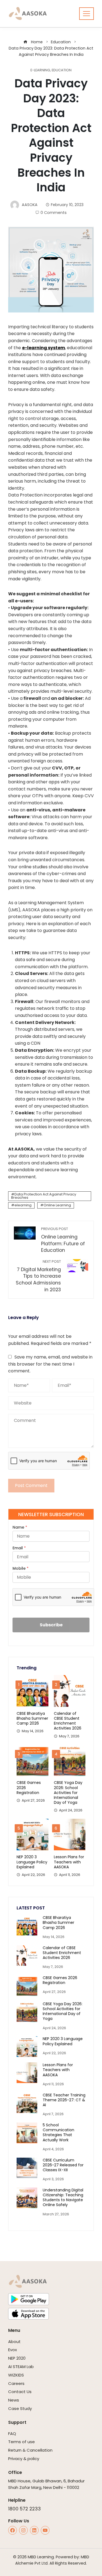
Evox (13, 2350)
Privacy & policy (24, 2459)
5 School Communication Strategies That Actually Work (58, 2132)
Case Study (20, 2408)
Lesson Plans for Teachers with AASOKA (69, 1862)
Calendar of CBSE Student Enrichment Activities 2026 (68, 1721)
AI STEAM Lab (21, 2367)
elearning (23, 1205)
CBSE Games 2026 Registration (60, 1980)
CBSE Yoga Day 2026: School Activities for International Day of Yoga (68, 1793)
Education (62, 70)
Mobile (21, 1568)
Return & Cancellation (30, 2450)
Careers (16, 2383)
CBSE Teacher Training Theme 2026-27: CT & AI (64, 2100)
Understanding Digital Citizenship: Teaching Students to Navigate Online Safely (63, 2198)
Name (20, 1527)
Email (19, 1548)
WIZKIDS (16, 2375)
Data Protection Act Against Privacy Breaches (44, 1196)
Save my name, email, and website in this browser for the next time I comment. (50, 1364)
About (14, 2342)
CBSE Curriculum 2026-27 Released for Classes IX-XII (63, 2165)
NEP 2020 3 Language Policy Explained (32, 1862)
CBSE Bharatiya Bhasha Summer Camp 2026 (32, 1718)
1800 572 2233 (24, 2509)
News (14, 2400)
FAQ (12, 2434)
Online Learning (57, 1205)
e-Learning (40, 70)
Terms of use (21, 2442)
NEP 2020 (17, 2358)
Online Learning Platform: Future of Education (63, 1240)
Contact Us (20, 2392)
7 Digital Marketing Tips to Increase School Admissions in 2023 (38, 1276)
